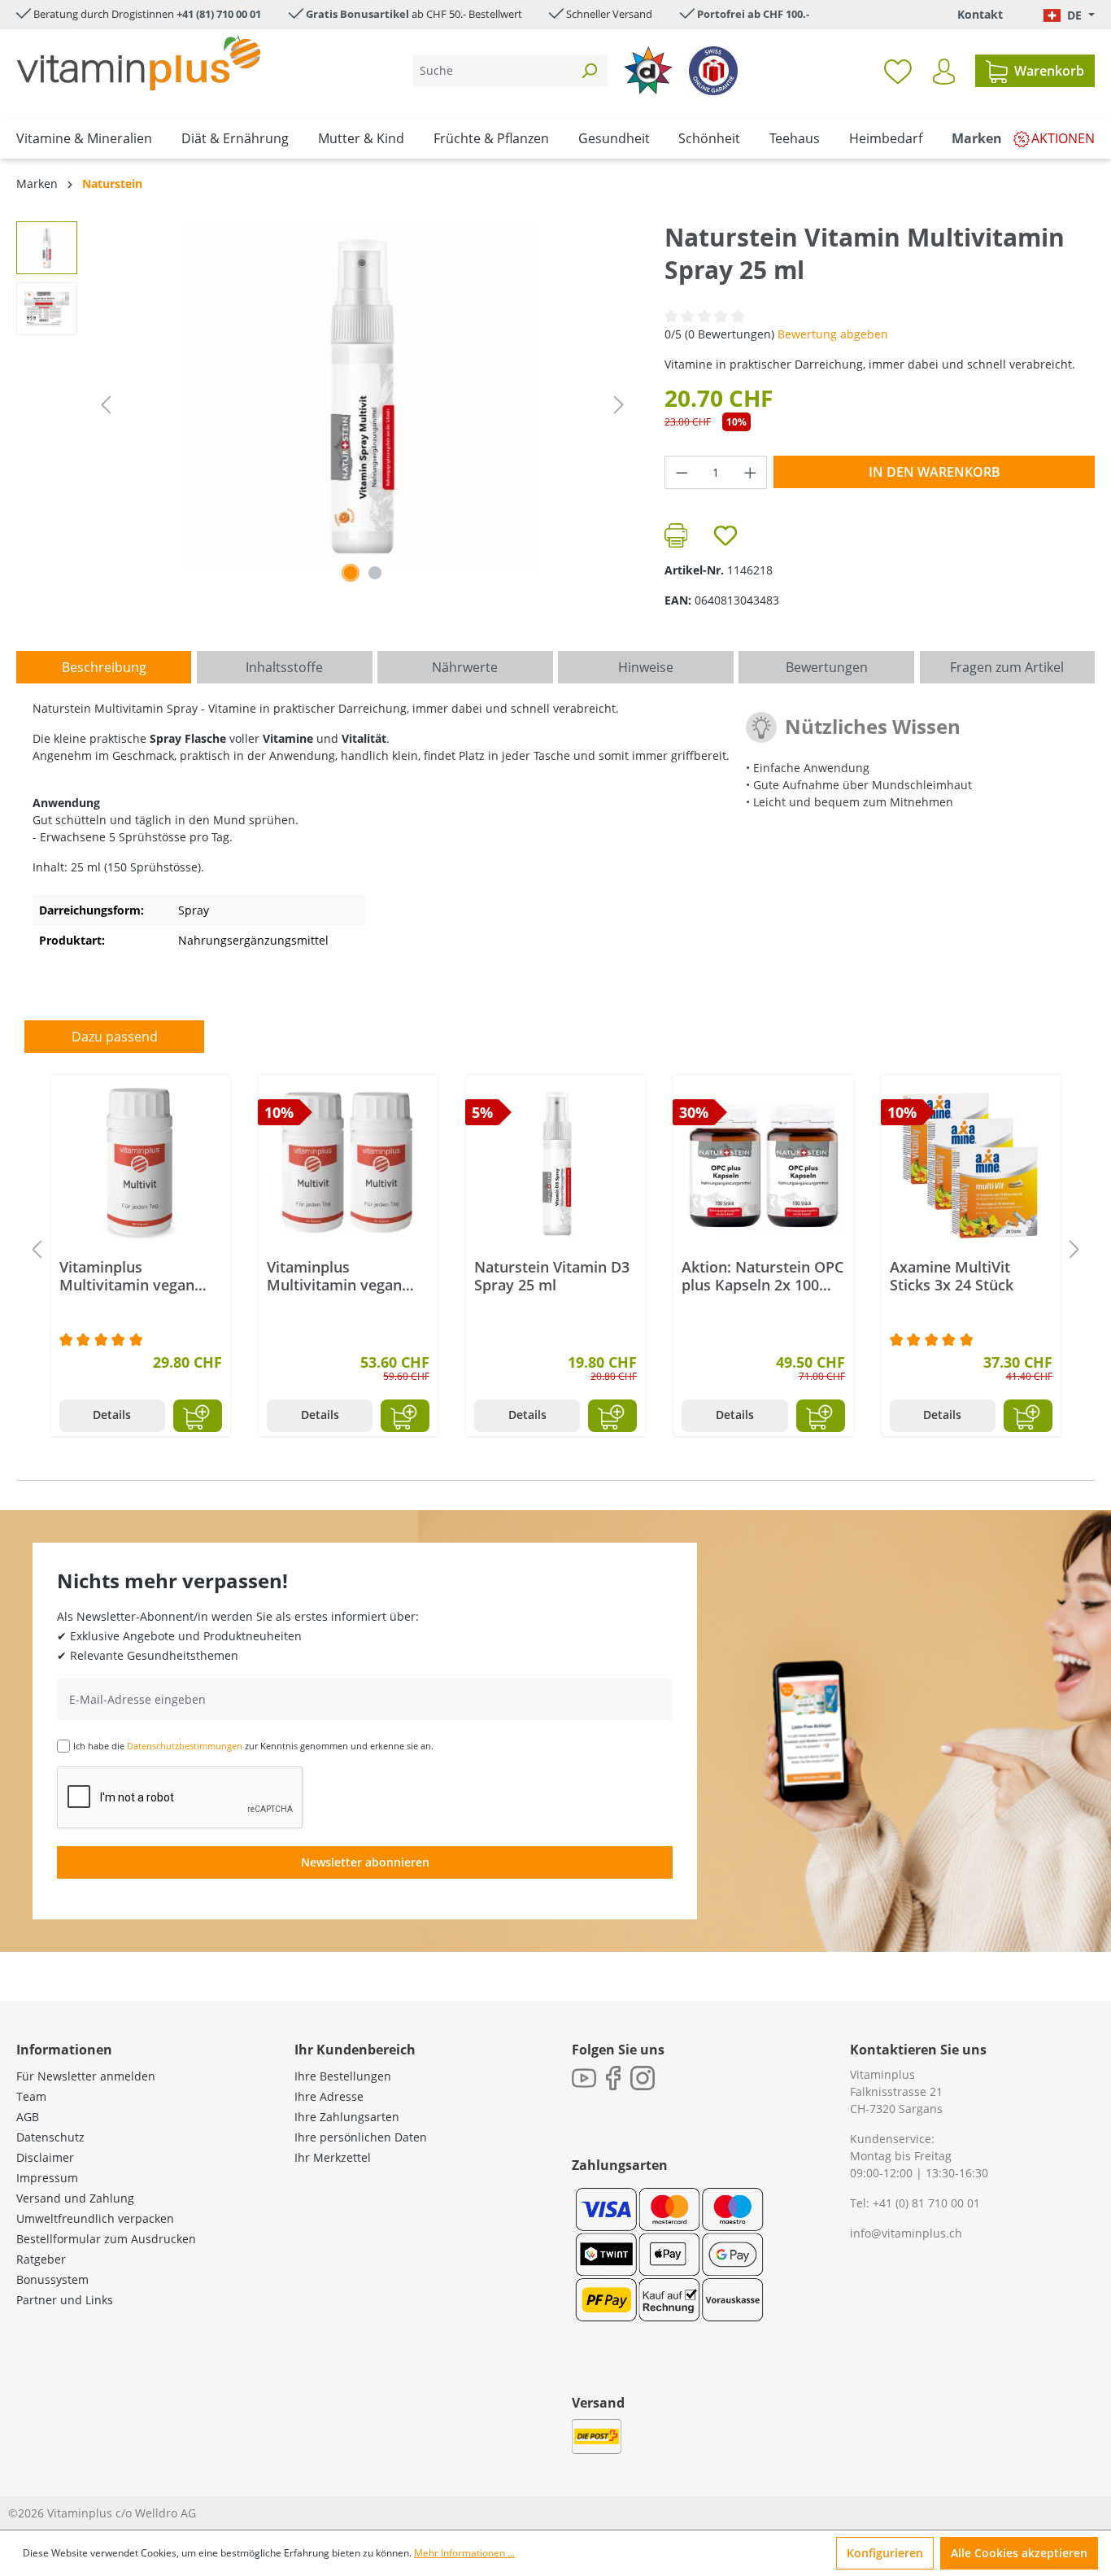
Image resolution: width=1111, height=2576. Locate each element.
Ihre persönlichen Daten (361, 2137)
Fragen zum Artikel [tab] (1007, 667)
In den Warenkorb (935, 472)
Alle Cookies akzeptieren (1019, 2553)
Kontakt (980, 14)
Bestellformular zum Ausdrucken (106, 2239)
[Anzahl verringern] (682, 472)
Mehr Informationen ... (464, 2553)
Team (31, 2096)
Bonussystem (52, 2279)
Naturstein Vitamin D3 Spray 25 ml (552, 1276)
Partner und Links (65, 2300)
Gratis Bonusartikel (357, 14)
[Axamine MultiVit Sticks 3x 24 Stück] (971, 1164)
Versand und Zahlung (75, 2198)
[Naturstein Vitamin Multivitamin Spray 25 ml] (363, 396)
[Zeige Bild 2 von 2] (375, 573)
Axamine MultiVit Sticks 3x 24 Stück (952, 1276)
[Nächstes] (619, 405)
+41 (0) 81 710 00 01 (926, 2203)
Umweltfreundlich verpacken (95, 2218)
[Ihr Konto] (944, 72)
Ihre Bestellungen (343, 2076)
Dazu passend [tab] (115, 1037)
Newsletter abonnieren (365, 1862)
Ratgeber (41, 2259)
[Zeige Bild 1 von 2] (351, 573)
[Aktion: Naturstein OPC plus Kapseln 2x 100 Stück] (763, 1164)
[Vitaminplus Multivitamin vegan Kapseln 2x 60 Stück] (348, 1164)
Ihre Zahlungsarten (347, 2117)
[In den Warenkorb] (198, 1416)
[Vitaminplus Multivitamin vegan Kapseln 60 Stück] (141, 1164)
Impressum (47, 2178)
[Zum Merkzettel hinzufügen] (725, 535)
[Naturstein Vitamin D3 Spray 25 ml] (555, 1164)
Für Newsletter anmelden (86, 2076)
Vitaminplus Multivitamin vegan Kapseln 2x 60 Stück (336, 1276)
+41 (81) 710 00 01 (219, 14)
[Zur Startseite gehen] (138, 63)
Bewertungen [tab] (827, 667)
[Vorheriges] (106, 405)
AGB (28, 2117)
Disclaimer (45, 2157)
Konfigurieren (885, 2553)
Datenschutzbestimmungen (185, 1746)
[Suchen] (589, 70)
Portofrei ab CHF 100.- (753, 14)
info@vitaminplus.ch (906, 2233)
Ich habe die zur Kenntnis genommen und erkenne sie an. (253, 1746)
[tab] (104, 667)
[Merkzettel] (898, 71)
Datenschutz (50, 2137)
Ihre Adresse (329, 2096)
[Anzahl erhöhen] (751, 472)
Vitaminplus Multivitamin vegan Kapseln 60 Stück (127, 1276)
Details (112, 1415)
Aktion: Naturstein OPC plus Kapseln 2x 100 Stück (762, 1276)
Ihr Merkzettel (333, 2157)
